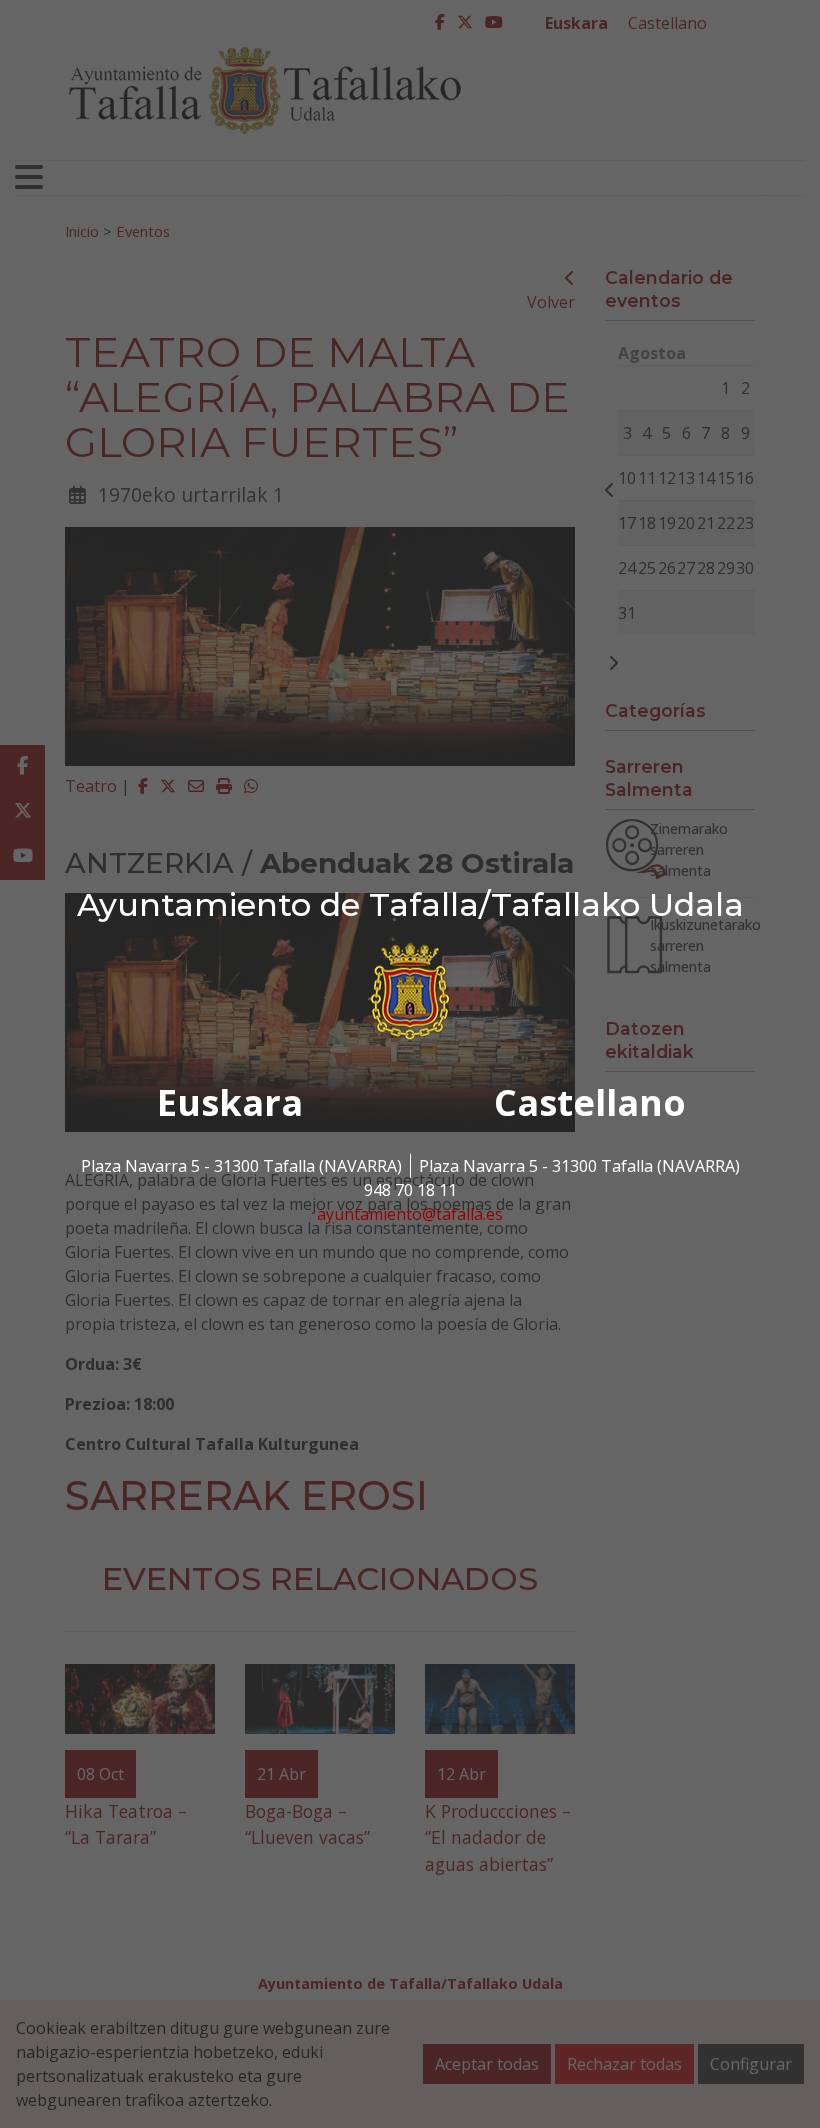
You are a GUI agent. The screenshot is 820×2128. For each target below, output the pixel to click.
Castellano (590, 1102)
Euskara (230, 1102)
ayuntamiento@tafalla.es (410, 1214)
